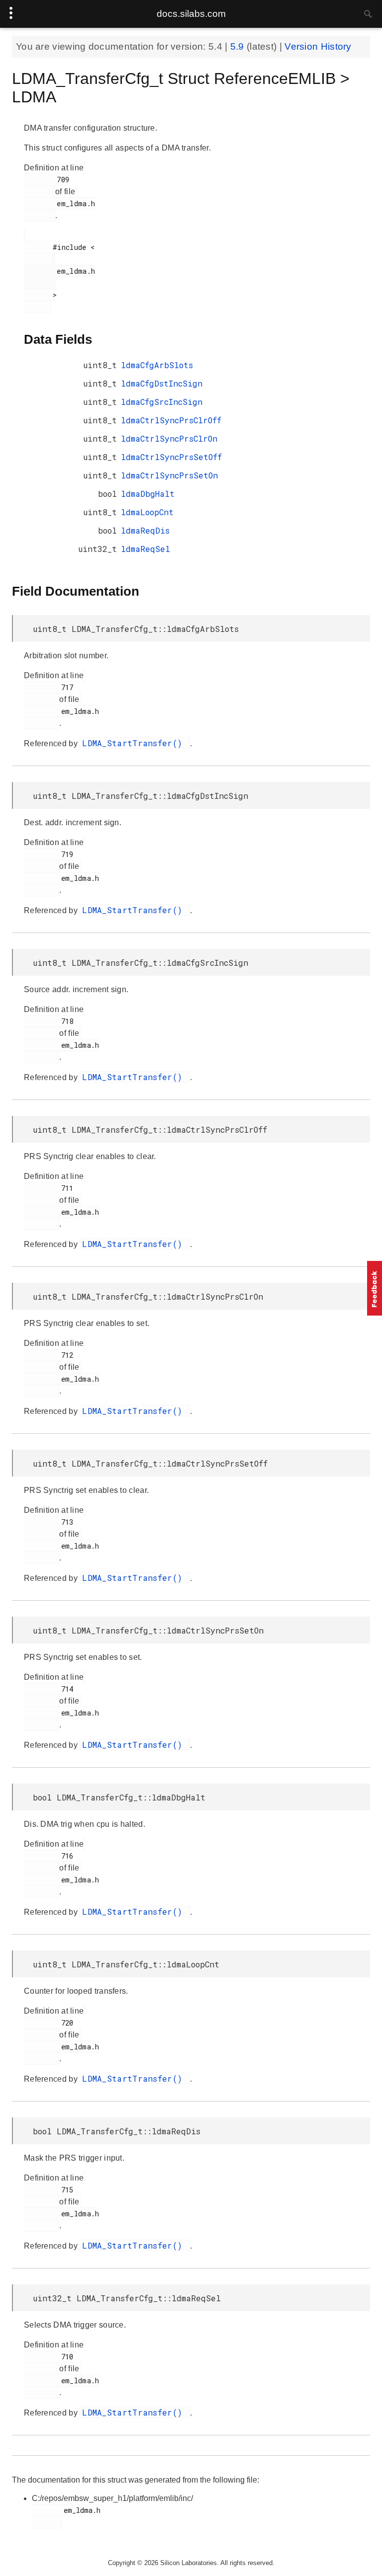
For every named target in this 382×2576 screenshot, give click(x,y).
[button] (375, 1288)
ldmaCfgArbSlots (157, 365)
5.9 (239, 46)
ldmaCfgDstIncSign (162, 383)
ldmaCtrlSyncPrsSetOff (171, 457)
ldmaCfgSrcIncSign (162, 402)
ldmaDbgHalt (148, 494)
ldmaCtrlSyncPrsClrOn (169, 438)
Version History (318, 46)
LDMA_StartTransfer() (135, 743)
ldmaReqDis (145, 530)
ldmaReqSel (145, 549)
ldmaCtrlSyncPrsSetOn (169, 475)
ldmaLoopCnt (147, 512)
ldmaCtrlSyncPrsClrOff (171, 420)
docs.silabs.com (191, 14)
